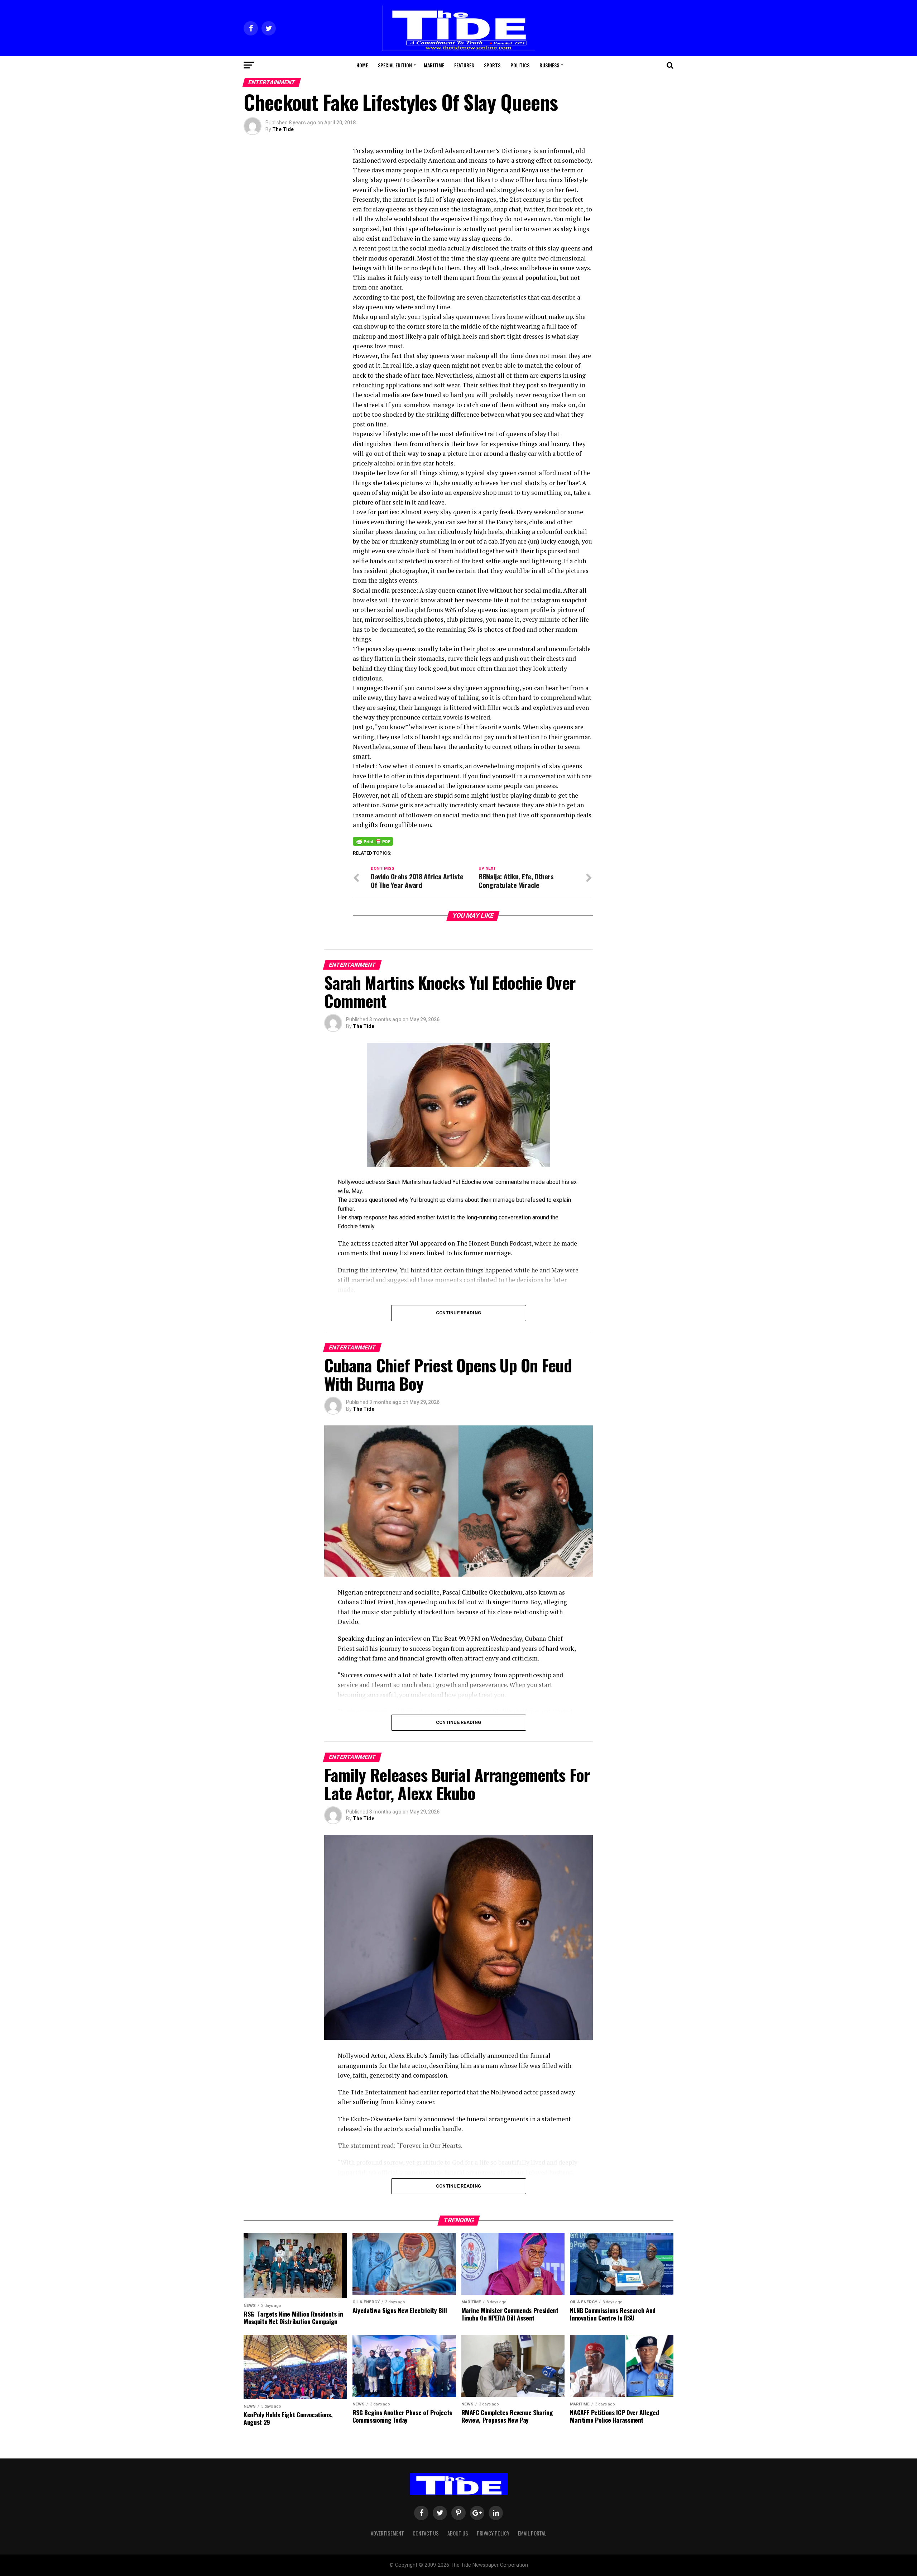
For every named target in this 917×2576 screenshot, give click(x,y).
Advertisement (387, 2533)
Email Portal (532, 2533)
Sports (492, 65)
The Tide (283, 129)
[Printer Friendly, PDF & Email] (373, 841)
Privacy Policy (493, 2533)
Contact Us (426, 2533)
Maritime (434, 65)
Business (549, 65)
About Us (458, 2533)
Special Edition (395, 65)
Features (464, 65)
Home (362, 65)
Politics (520, 65)
